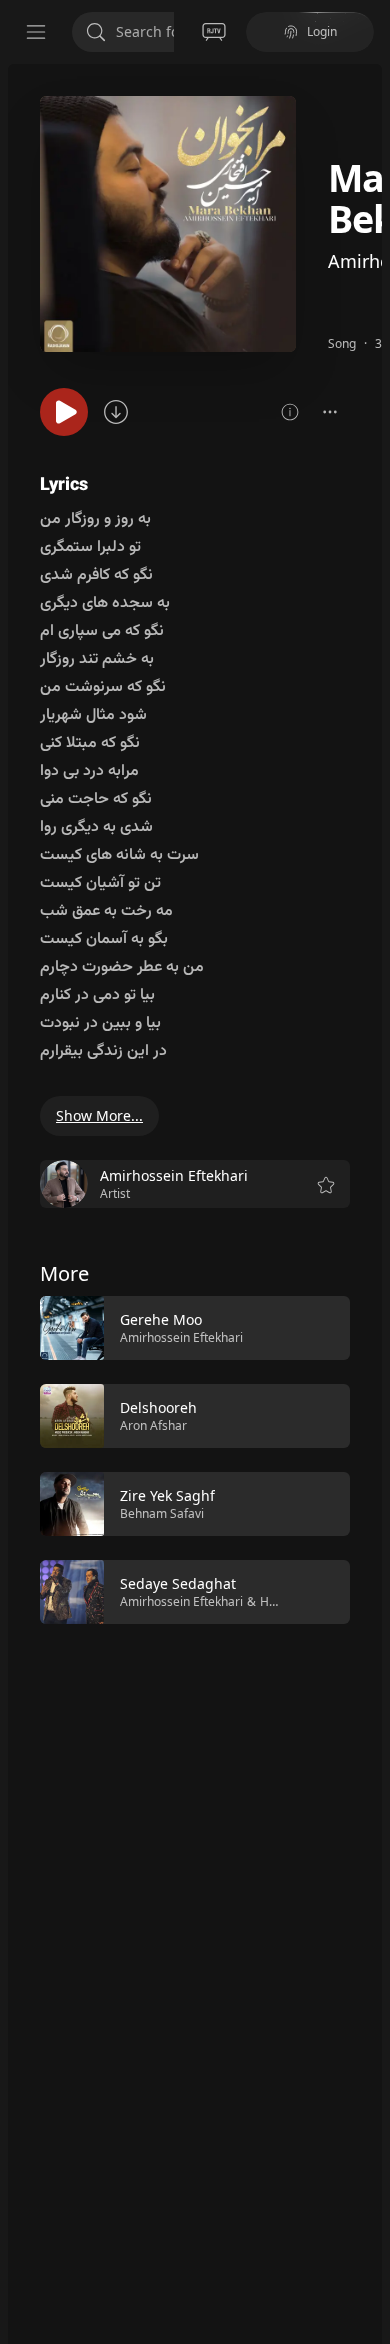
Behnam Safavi (162, 1513)
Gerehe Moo (161, 1319)
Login (322, 31)
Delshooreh (158, 1407)
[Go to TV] (214, 32)
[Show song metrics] (290, 412)
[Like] (322, 1329)
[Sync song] (116, 412)
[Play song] (64, 412)
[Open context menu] (330, 412)
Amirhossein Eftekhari (181, 1337)
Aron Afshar (153, 1425)
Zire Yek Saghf (167, 1495)
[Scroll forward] (368, 1458)
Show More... (99, 1115)
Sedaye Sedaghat (178, 1583)
